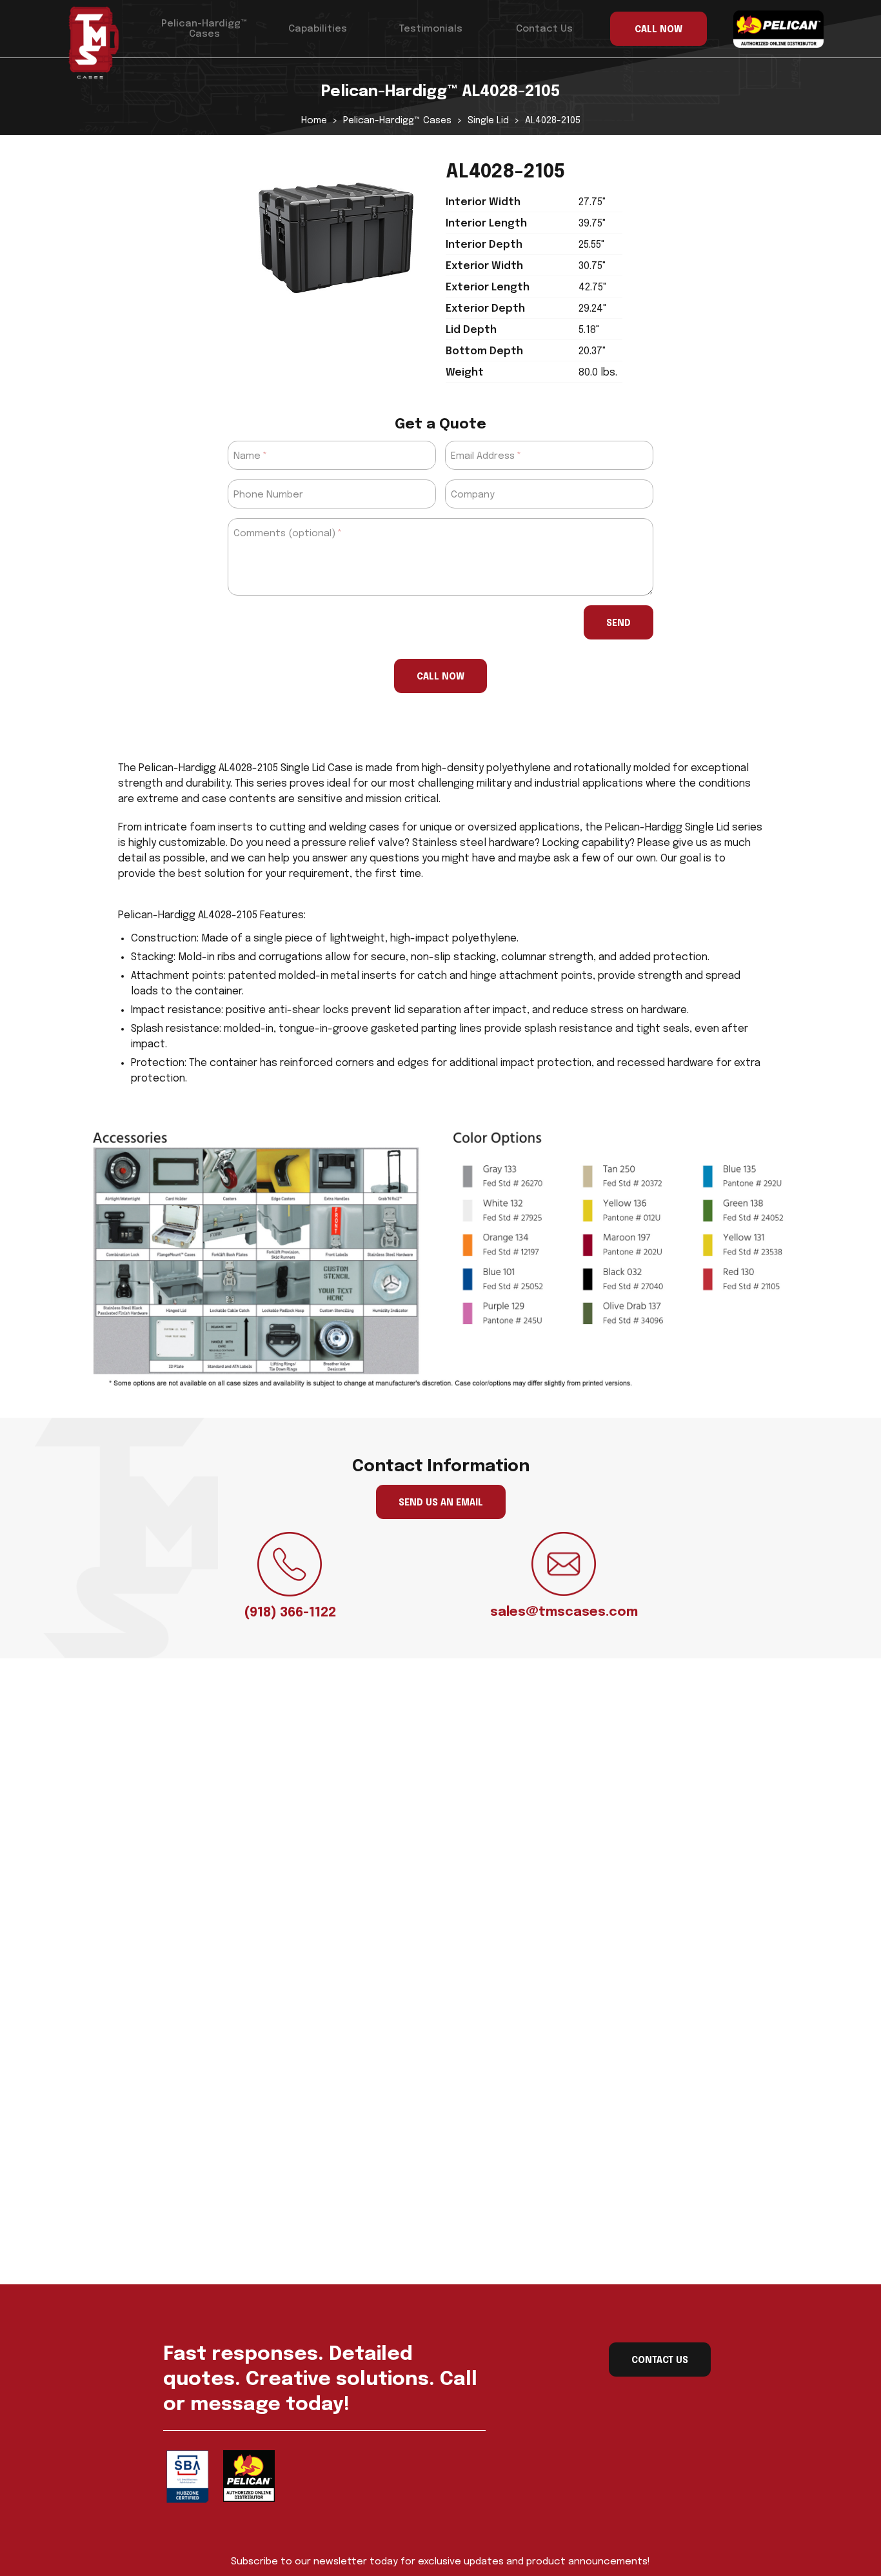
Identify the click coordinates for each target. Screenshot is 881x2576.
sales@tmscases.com (564, 1612)
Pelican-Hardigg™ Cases (204, 29)
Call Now (440, 677)
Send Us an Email (441, 1503)
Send (619, 623)
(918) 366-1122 (290, 1613)
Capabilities (318, 29)
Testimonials (431, 29)
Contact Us (544, 29)
